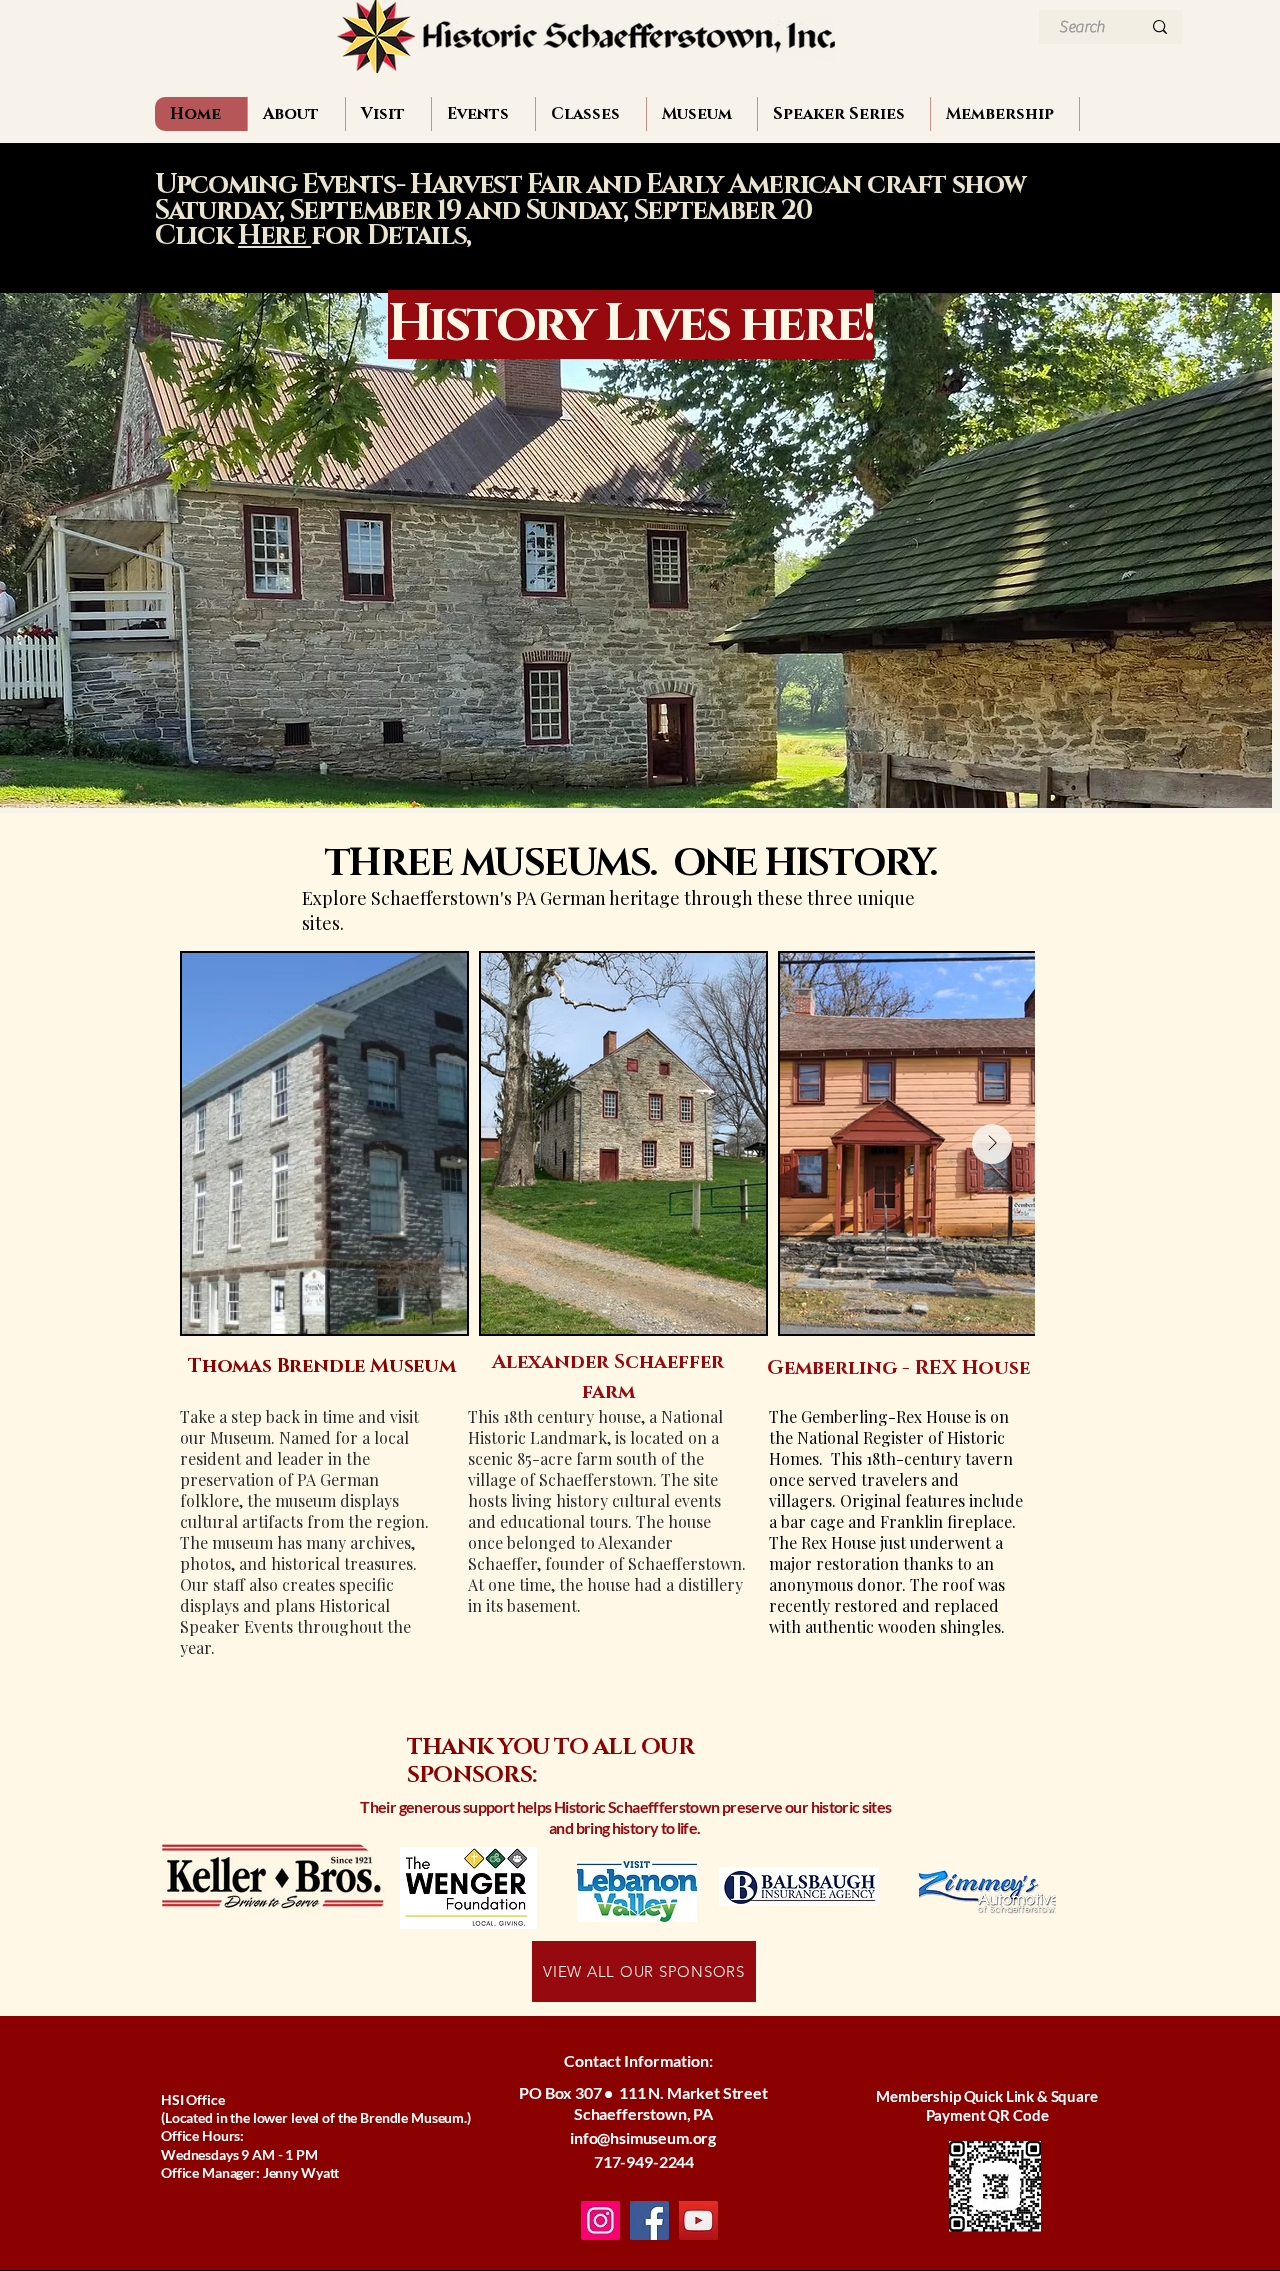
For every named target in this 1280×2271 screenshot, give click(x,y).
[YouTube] (698, 2220)
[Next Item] (992, 1144)
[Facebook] (649, 2220)
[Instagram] (600, 2220)
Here (274, 236)
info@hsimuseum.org (643, 2137)
